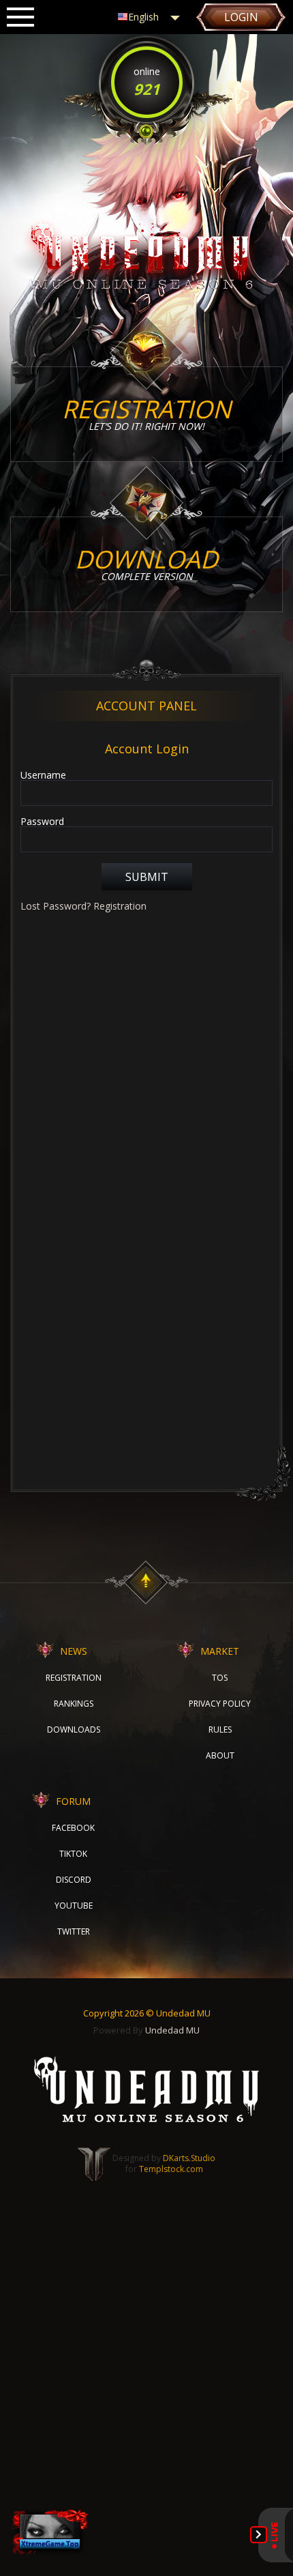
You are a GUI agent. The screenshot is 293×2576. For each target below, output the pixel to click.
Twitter (74, 1931)
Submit (147, 877)
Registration (120, 906)
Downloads (74, 1730)
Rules (220, 1730)
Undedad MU (172, 2030)
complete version (146, 563)
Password (42, 822)
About (220, 1755)
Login (241, 17)
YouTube (74, 1906)
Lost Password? (56, 906)
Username (43, 775)
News (74, 1651)
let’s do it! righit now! (146, 413)
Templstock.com (171, 2169)
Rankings (74, 1704)
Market (220, 1651)
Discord (74, 1880)
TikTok (73, 1854)
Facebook (73, 1828)
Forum (73, 1801)
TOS (220, 1678)
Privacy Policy (220, 1704)
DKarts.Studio (189, 2158)
